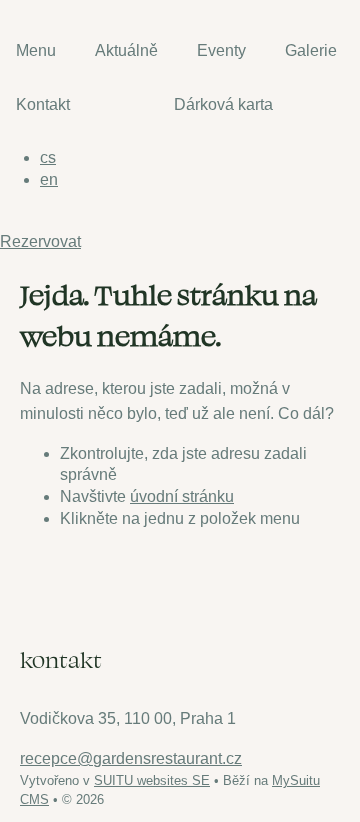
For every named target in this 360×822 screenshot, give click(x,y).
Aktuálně (126, 50)
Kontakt (43, 104)
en (49, 179)
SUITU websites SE (152, 780)
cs (48, 157)
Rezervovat (40, 241)
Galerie (311, 50)
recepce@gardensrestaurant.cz (131, 758)
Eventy (221, 50)
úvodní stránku (182, 496)
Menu (36, 50)
